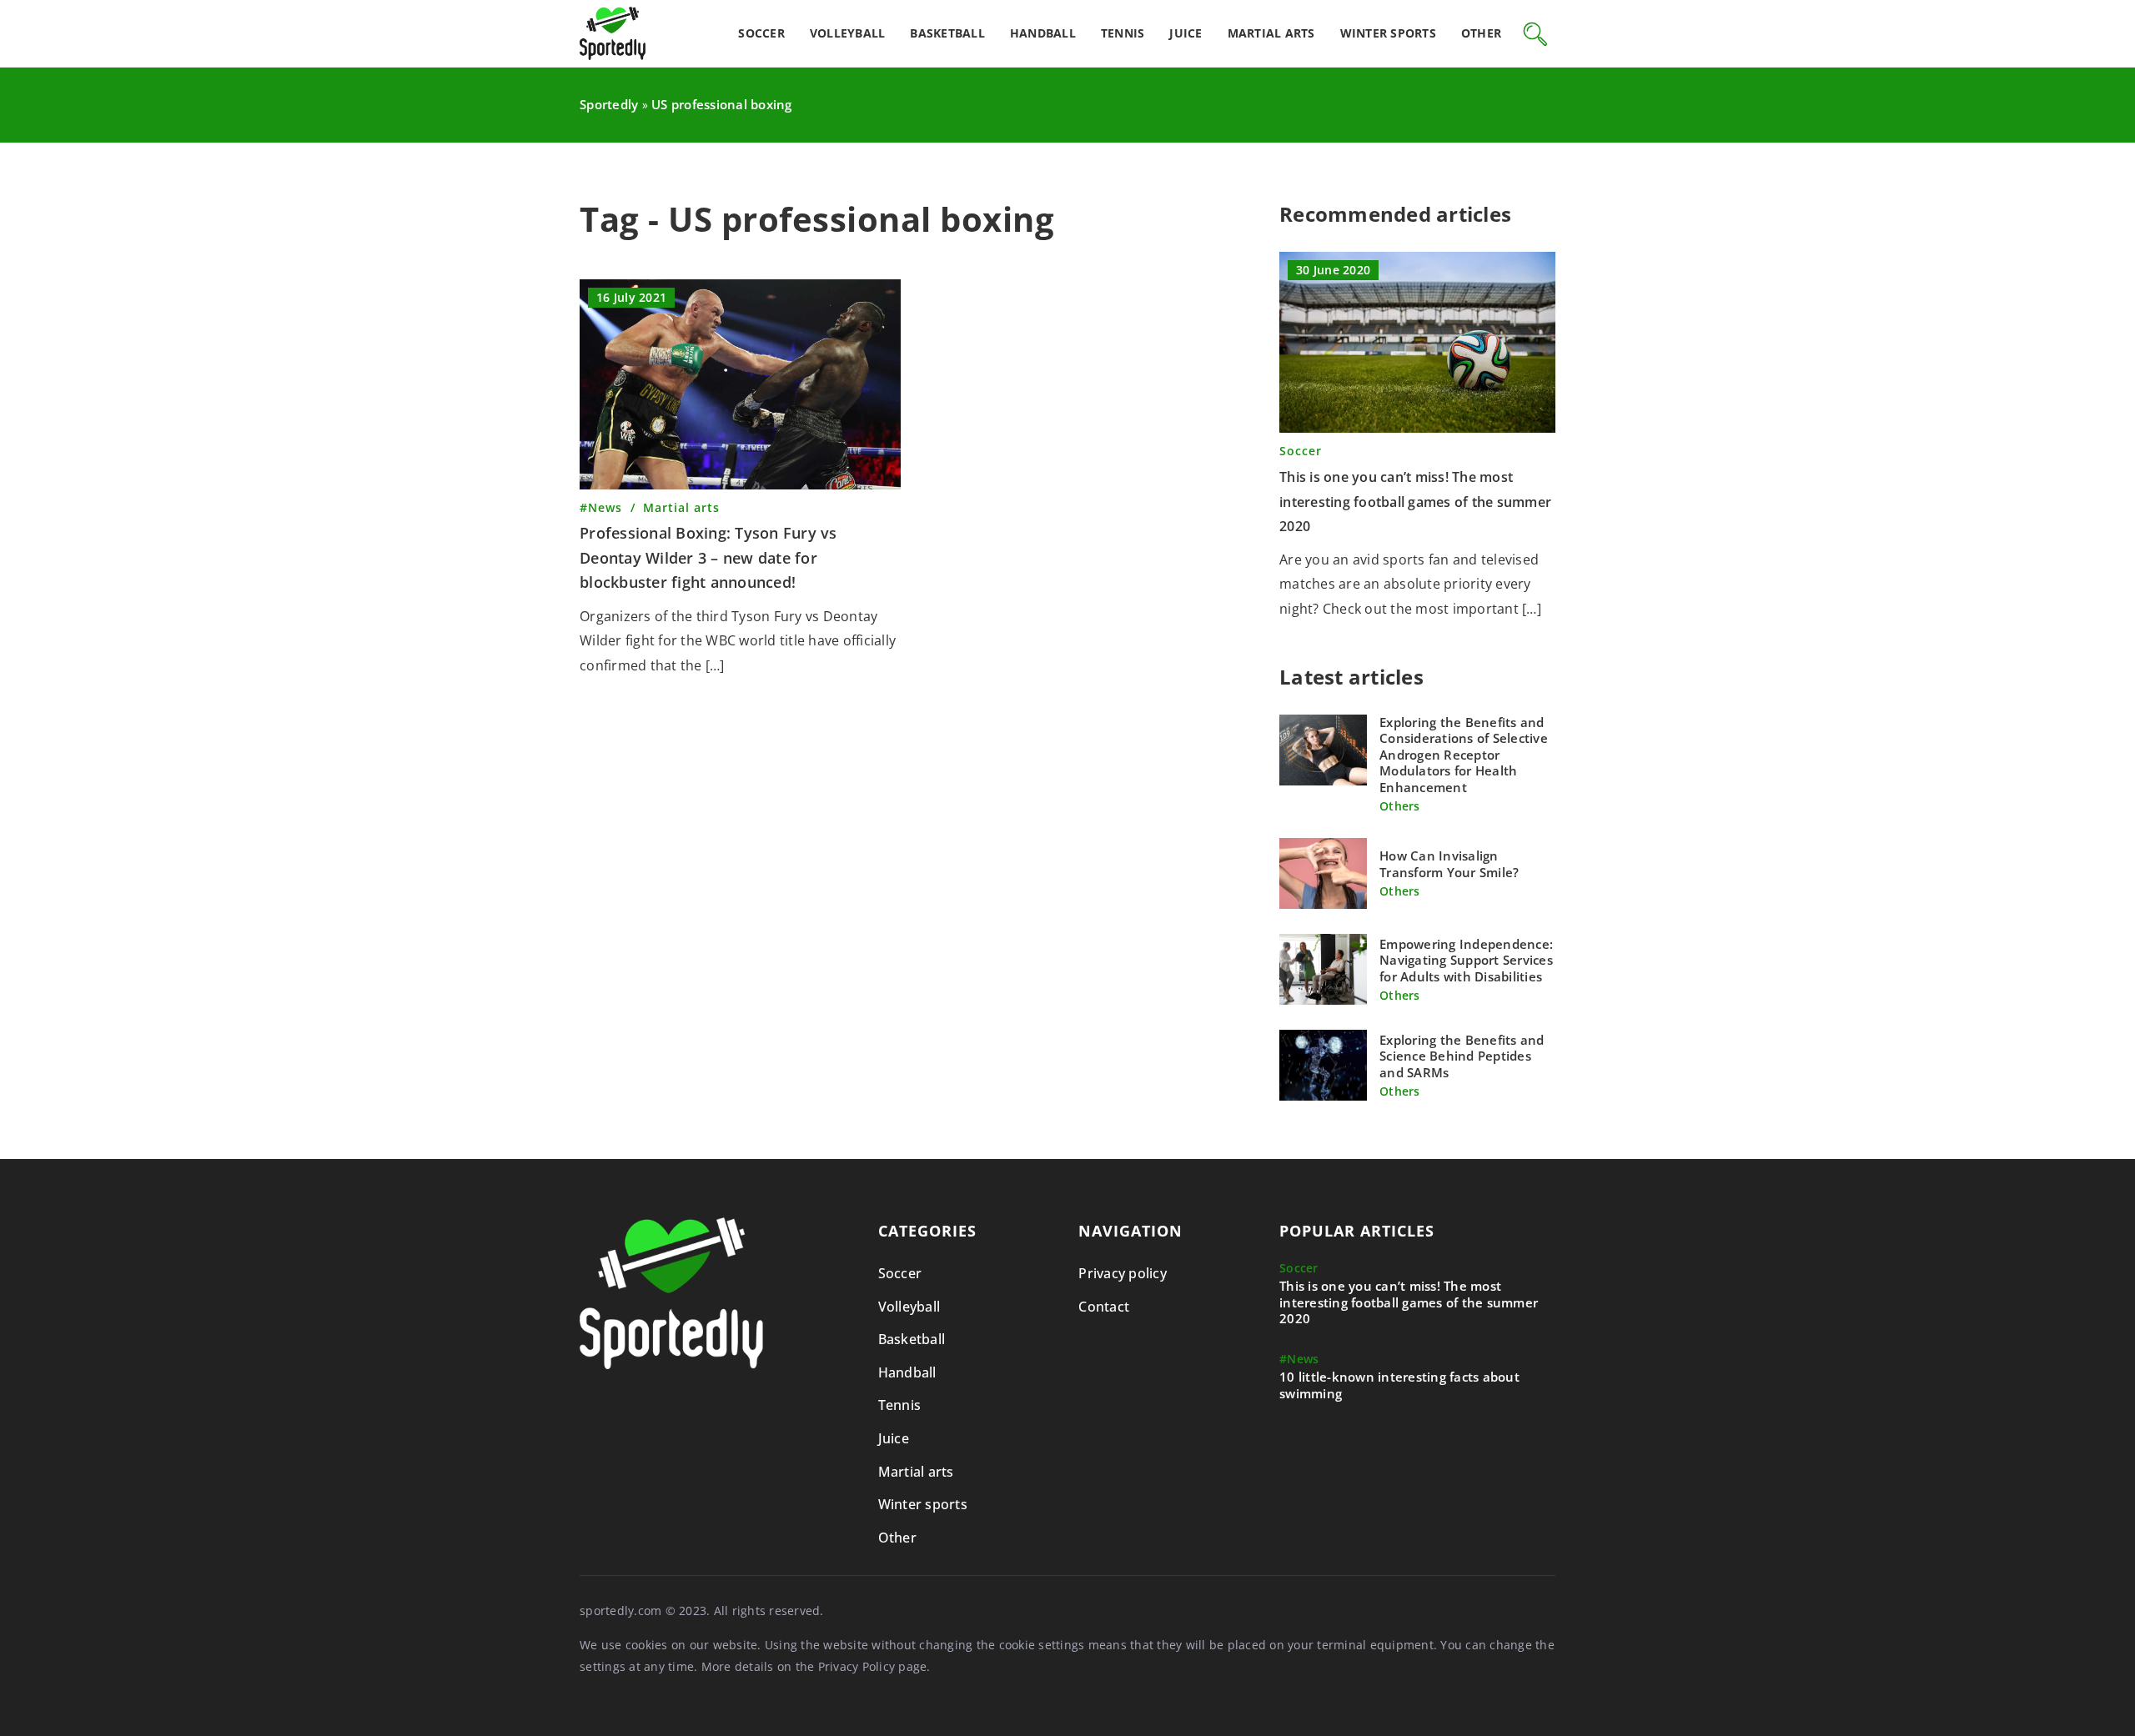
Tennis (1123, 33)
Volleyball (848, 33)
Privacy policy (1123, 1273)
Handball (1043, 33)
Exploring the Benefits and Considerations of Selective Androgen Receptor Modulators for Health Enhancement (1464, 755)
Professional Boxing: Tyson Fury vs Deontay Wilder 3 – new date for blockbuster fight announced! (708, 557)
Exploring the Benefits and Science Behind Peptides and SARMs (1462, 1056)
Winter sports (1388, 33)
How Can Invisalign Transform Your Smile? (1449, 864)
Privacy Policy (857, 1666)
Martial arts (1271, 33)
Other (1481, 33)
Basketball (947, 33)
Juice (1186, 33)
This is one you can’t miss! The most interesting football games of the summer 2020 (1415, 502)
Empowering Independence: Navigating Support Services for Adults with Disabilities (1466, 961)
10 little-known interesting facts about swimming (1399, 1385)
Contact (1104, 1307)
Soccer (761, 33)
